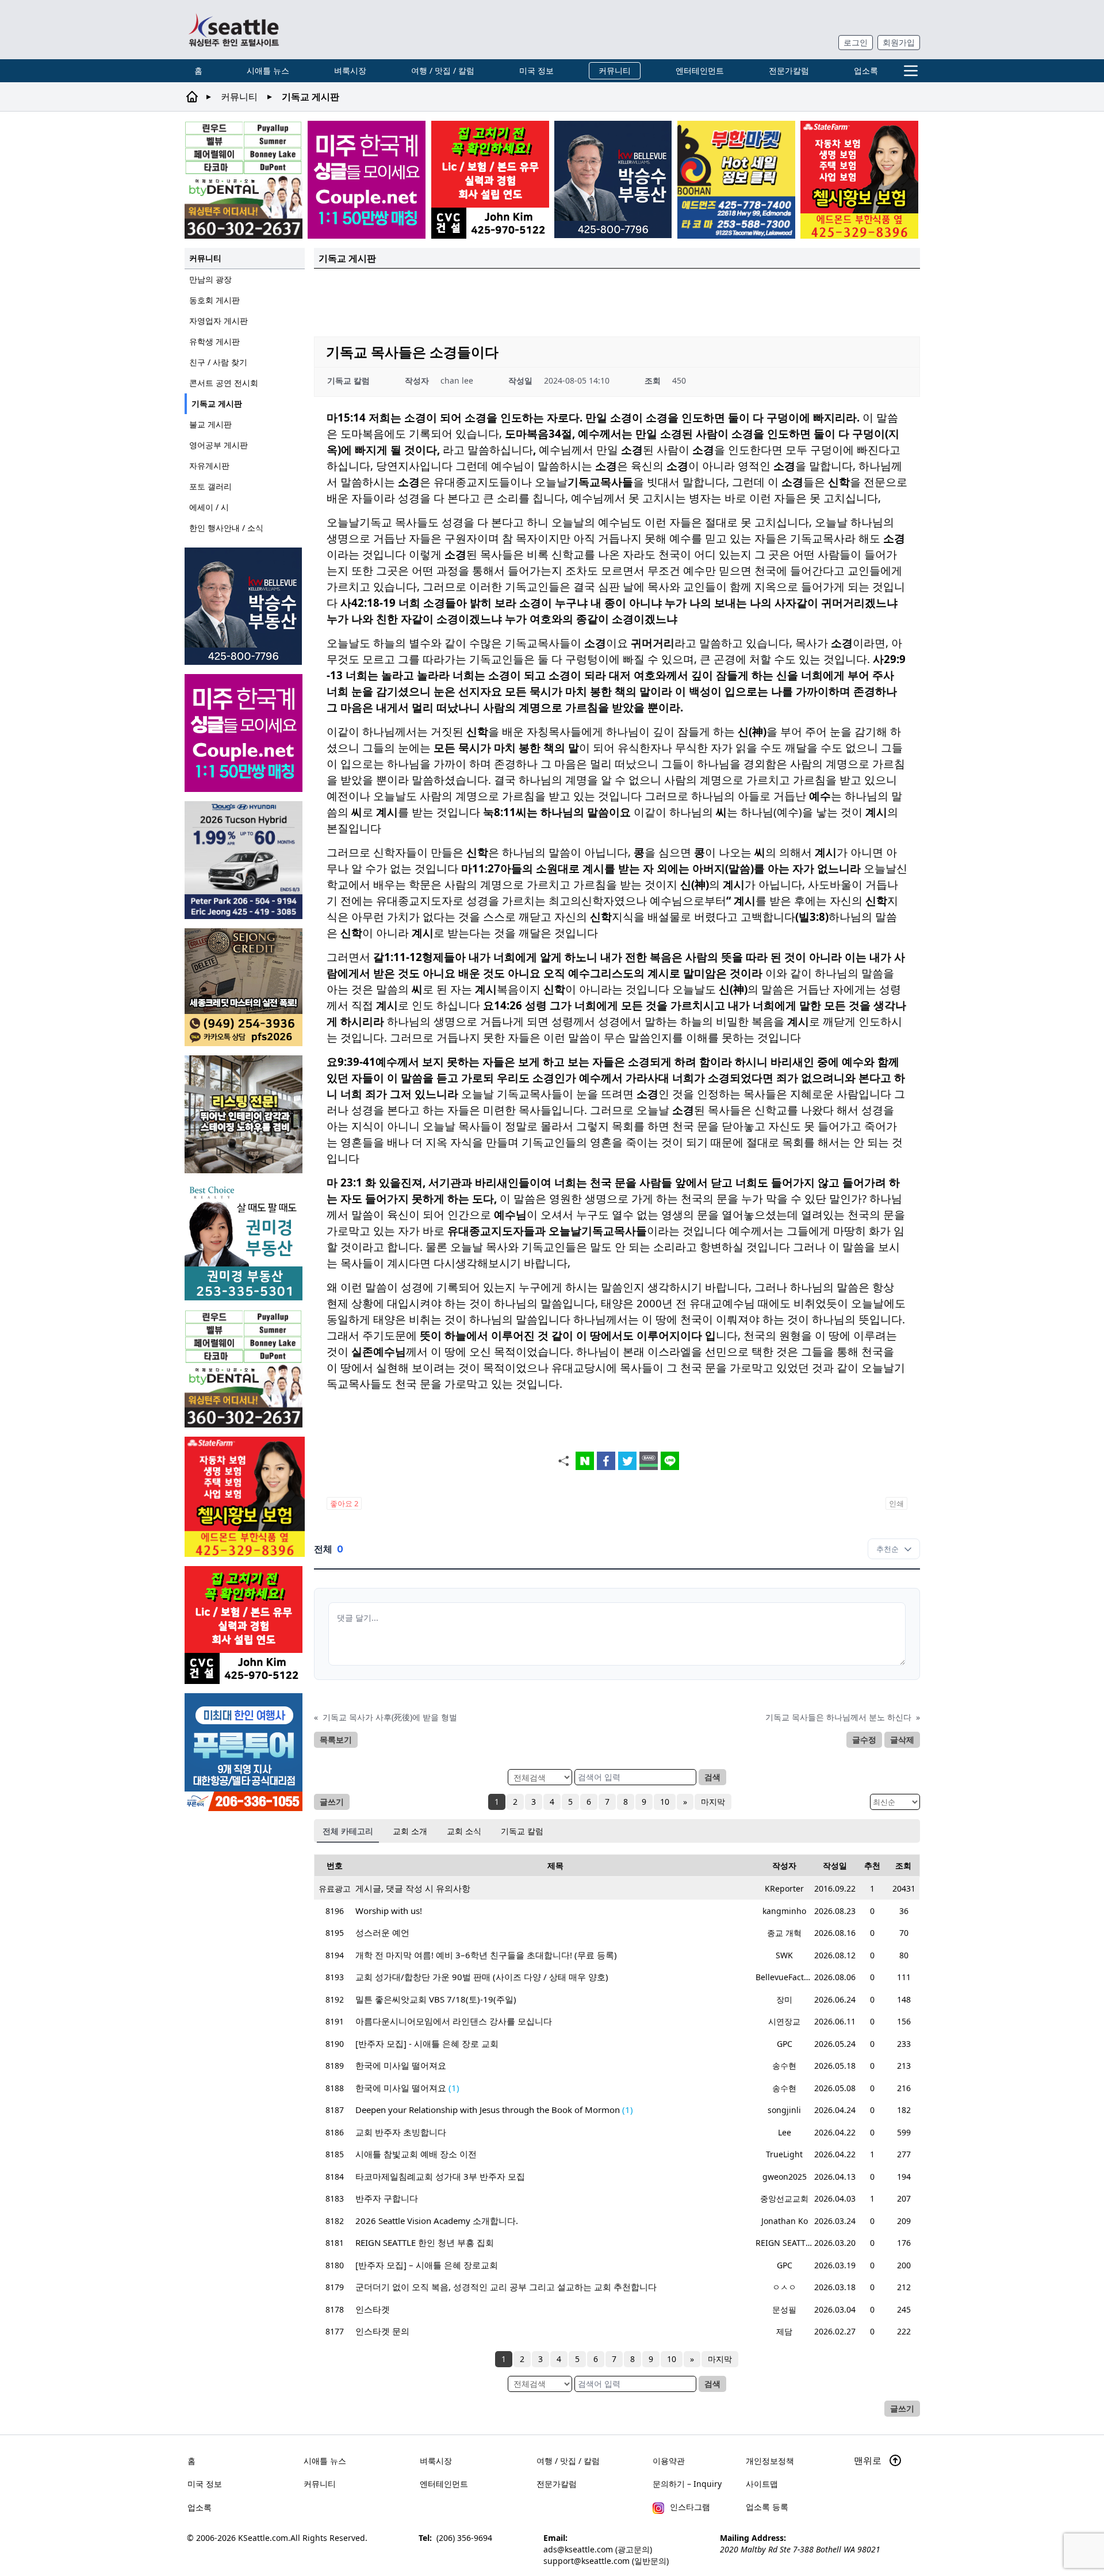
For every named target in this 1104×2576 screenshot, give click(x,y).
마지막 (713, 1802)
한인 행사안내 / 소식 (226, 528)
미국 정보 (536, 70)
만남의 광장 (210, 279)
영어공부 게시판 (218, 445)
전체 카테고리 (348, 1831)
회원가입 (899, 42)
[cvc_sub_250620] (490, 180)
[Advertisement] (617, 301)
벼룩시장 (350, 70)
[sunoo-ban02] (367, 180)
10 (665, 1802)
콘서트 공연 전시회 (224, 383)
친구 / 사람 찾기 (218, 362)
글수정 (864, 1739)
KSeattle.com (263, 2538)
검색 (712, 1777)
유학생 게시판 (214, 341)
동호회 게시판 (214, 300)
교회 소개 (410, 1831)
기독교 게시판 (217, 403)
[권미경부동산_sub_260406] (245, 1241)
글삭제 (902, 1739)
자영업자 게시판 (218, 321)
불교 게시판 (210, 424)
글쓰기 (332, 1802)
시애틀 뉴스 (268, 70)
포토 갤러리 (210, 486)
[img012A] (613, 179)
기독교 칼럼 (522, 1831)
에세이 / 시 (209, 507)
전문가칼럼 (789, 70)
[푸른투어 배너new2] (245, 1752)
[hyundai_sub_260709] (245, 860)
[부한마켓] (736, 180)
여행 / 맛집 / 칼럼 (443, 70)
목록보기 (336, 1739)
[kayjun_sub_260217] (245, 1114)
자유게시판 (209, 466)
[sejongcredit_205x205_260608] (245, 987)
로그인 (856, 42)
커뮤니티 (615, 70)
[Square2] (244, 180)
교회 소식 (464, 1831)
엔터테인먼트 (700, 70)
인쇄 (896, 1503)
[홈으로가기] (233, 30)
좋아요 (344, 1503)
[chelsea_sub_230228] (859, 180)
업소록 (866, 70)
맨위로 (869, 2460)
